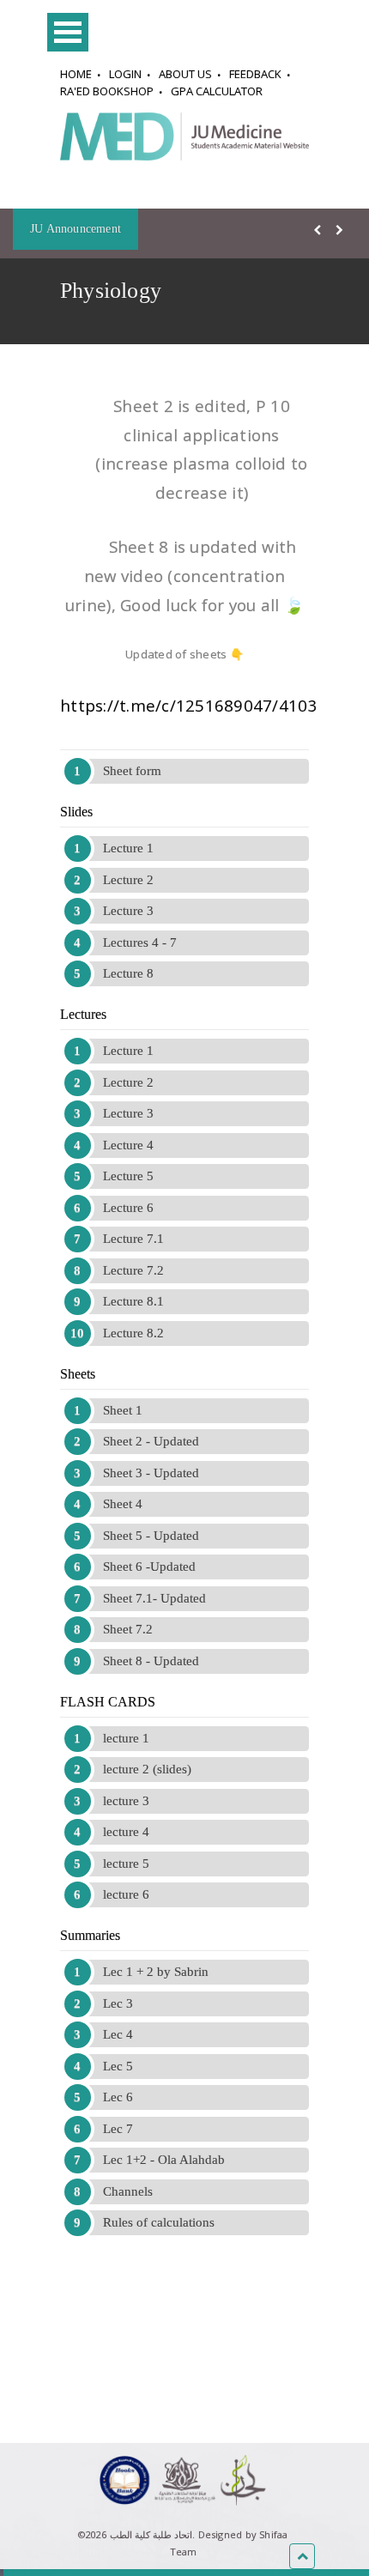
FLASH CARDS (108, 1702)
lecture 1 (126, 1738)
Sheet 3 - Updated (151, 1473)
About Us (185, 74)
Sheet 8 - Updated (151, 1661)
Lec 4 (118, 2034)
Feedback (255, 74)
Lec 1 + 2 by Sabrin (156, 1972)
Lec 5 (118, 2066)
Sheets (78, 1374)
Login (125, 74)
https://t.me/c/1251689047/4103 (189, 705)
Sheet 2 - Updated (151, 1441)
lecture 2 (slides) (147, 1769)
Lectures (83, 1014)
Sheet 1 (123, 1410)
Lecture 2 (128, 880)
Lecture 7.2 (133, 1270)
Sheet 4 (123, 1504)
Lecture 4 (128, 1145)
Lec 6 (118, 2097)
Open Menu (68, 32)
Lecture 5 (128, 1176)
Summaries (90, 1935)
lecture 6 (126, 1894)
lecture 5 (126, 1864)
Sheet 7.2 (128, 1629)
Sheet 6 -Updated (149, 1567)
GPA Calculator (217, 91)
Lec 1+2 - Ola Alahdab (164, 2160)
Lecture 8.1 (133, 1301)
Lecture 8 (128, 973)
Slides (76, 812)
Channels (128, 2191)
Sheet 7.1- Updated (154, 1598)
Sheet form (132, 771)
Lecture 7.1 (133, 1239)
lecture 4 (126, 1832)
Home (76, 74)
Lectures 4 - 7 (140, 943)
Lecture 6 (128, 1208)
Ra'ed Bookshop (107, 91)
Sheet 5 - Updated (151, 1536)
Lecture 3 (128, 911)
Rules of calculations (159, 2222)
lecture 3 (126, 1801)
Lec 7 (118, 2129)
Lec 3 (118, 2003)
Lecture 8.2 (133, 1333)
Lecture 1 (128, 848)
